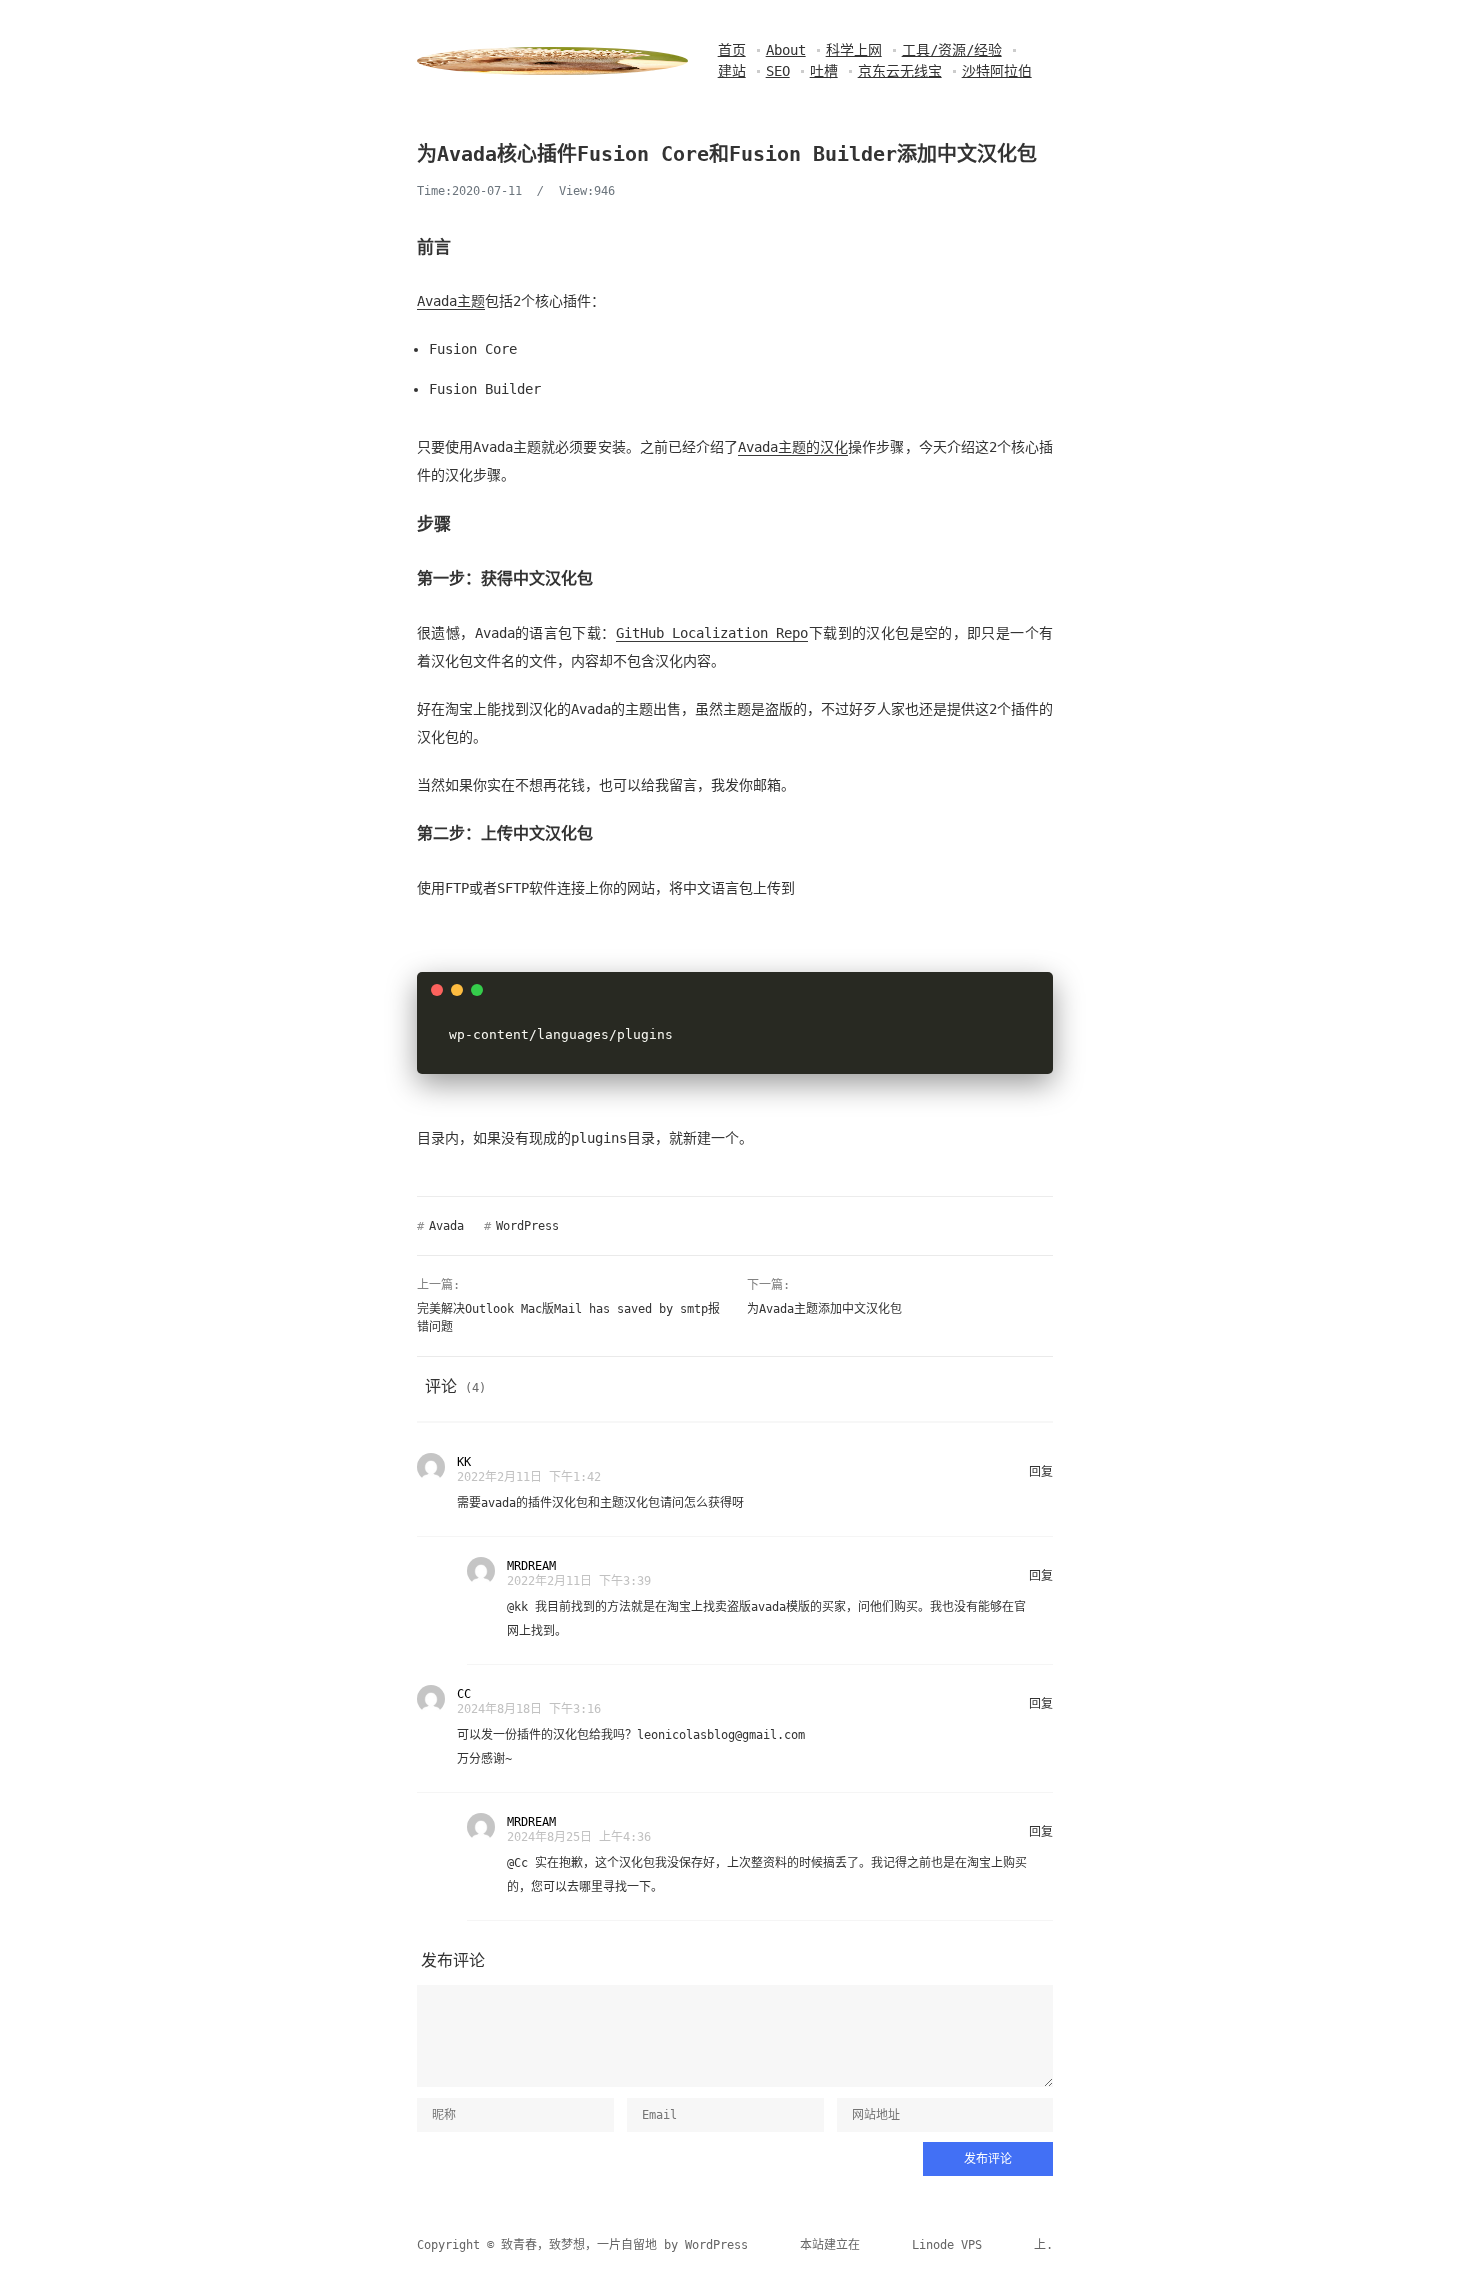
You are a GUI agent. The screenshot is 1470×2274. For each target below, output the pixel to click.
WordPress (527, 1226)
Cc (521, 1863)
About (786, 50)
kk (521, 1607)
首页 (732, 50)
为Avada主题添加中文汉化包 (824, 1309)
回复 (1041, 1472)
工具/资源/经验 (952, 50)
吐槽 (824, 71)
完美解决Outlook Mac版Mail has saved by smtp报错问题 (568, 1318)
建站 (732, 71)
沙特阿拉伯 (997, 71)
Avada (446, 1226)
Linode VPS (947, 2245)
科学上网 (854, 50)
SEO (778, 71)
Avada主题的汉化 (793, 447)
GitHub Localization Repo (712, 633)
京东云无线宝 (900, 71)
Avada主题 (451, 301)
